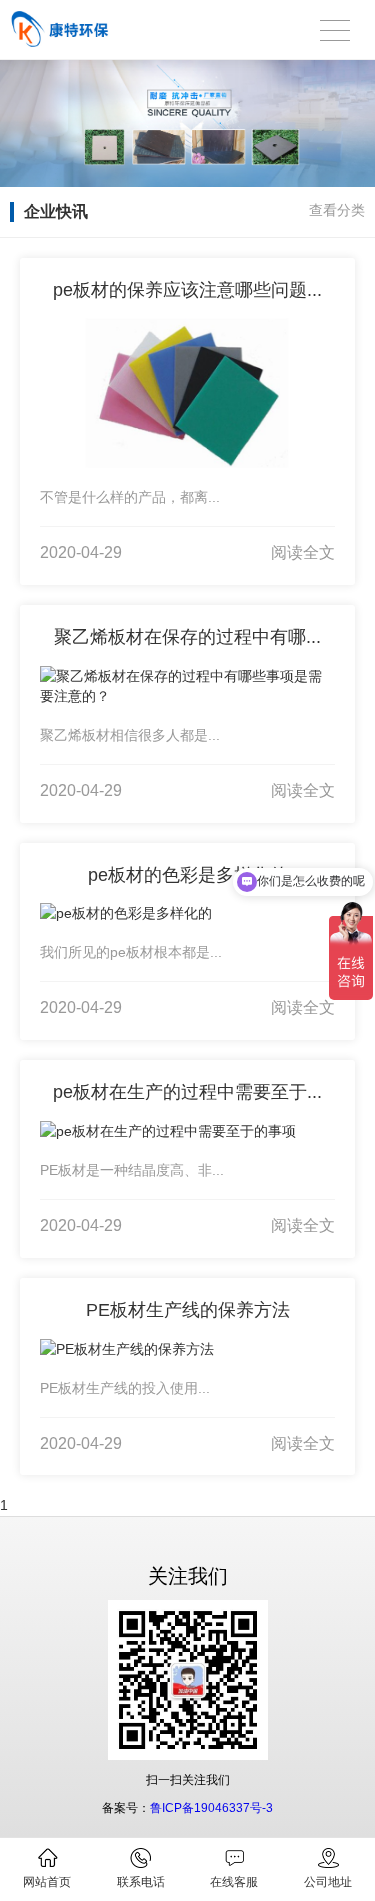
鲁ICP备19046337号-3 (211, 1808)
